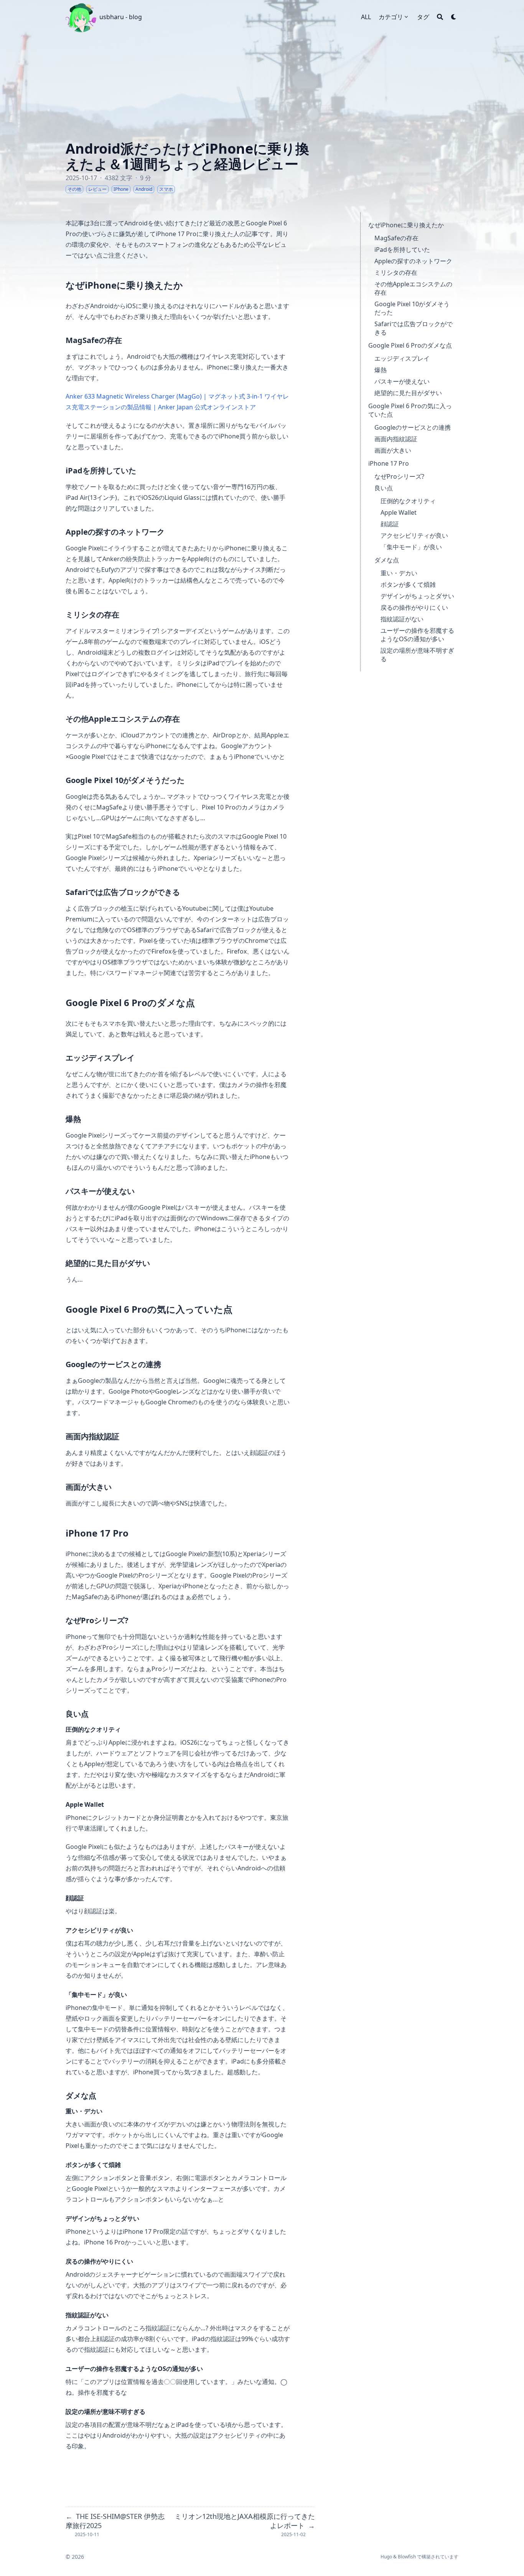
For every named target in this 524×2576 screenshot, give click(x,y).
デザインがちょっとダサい (417, 596)
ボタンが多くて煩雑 (408, 584)
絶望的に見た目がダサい (408, 393)
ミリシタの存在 (396, 273)
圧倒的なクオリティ (408, 501)
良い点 (384, 488)
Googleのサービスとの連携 (413, 427)
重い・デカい (399, 573)
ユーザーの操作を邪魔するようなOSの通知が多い (417, 635)
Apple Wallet (399, 512)
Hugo (386, 2557)
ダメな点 (387, 560)
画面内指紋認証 (396, 439)
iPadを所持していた (402, 250)
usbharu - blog (121, 17)
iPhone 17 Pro (389, 463)
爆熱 (381, 370)
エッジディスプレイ (402, 358)
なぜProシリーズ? (399, 476)
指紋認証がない (402, 619)
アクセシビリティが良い (414, 535)
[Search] (440, 17)
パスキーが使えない (402, 381)
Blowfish (407, 2557)
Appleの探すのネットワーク (413, 261)
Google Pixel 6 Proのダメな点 (410, 345)
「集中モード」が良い (411, 547)
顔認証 (390, 524)
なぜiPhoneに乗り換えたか (406, 225)
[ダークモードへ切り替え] (454, 17)
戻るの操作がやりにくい (414, 607)
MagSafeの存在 (396, 238)
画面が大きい (393, 450)
